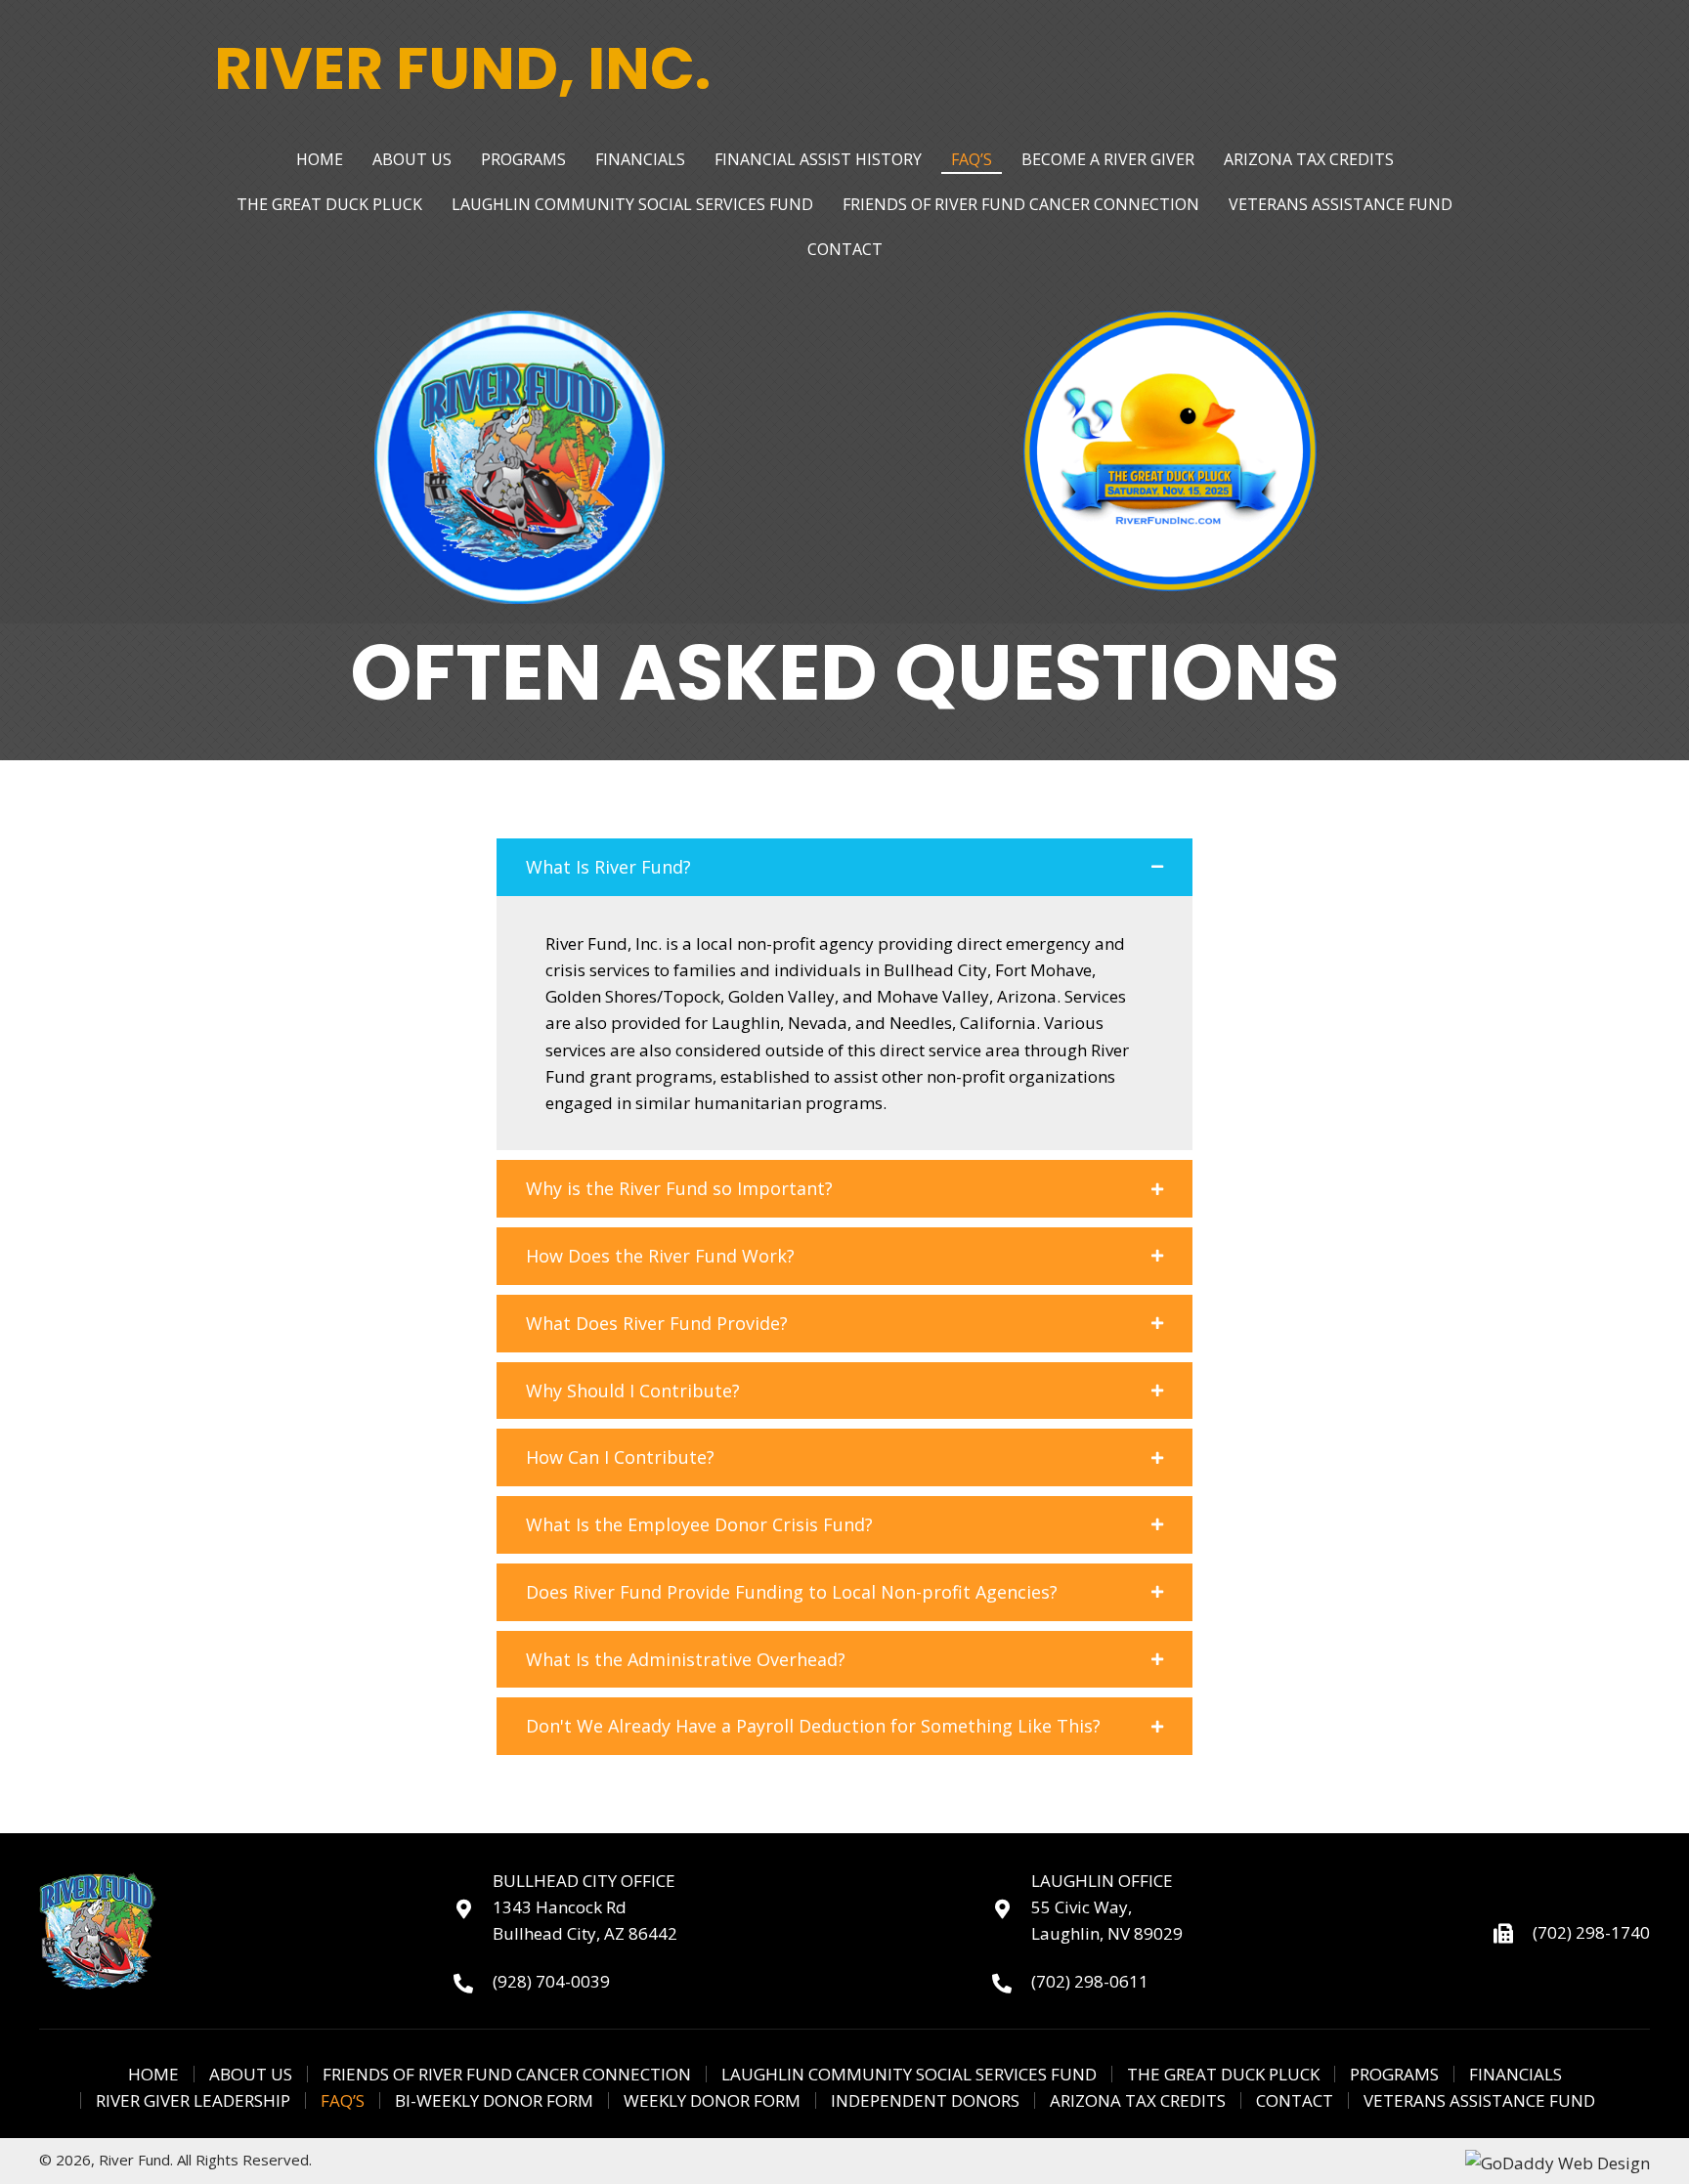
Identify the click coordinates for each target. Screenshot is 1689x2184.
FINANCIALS (1516, 2074)
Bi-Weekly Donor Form (494, 2100)
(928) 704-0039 (551, 1981)
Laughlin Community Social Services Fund (909, 2074)
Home (153, 2074)
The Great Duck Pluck (1223, 2074)
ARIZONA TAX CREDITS (1138, 2100)
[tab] (844, 867)
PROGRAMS (1394, 2074)
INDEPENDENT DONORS (925, 2100)
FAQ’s (343, 2100)
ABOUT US (251, 2074)
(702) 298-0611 (1090, 1981)
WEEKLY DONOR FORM (712, 2100)
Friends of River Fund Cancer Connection (507, 2074)
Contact (1295, 2100)
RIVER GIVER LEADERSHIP (193, 2100)
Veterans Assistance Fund (1479, 2100)
